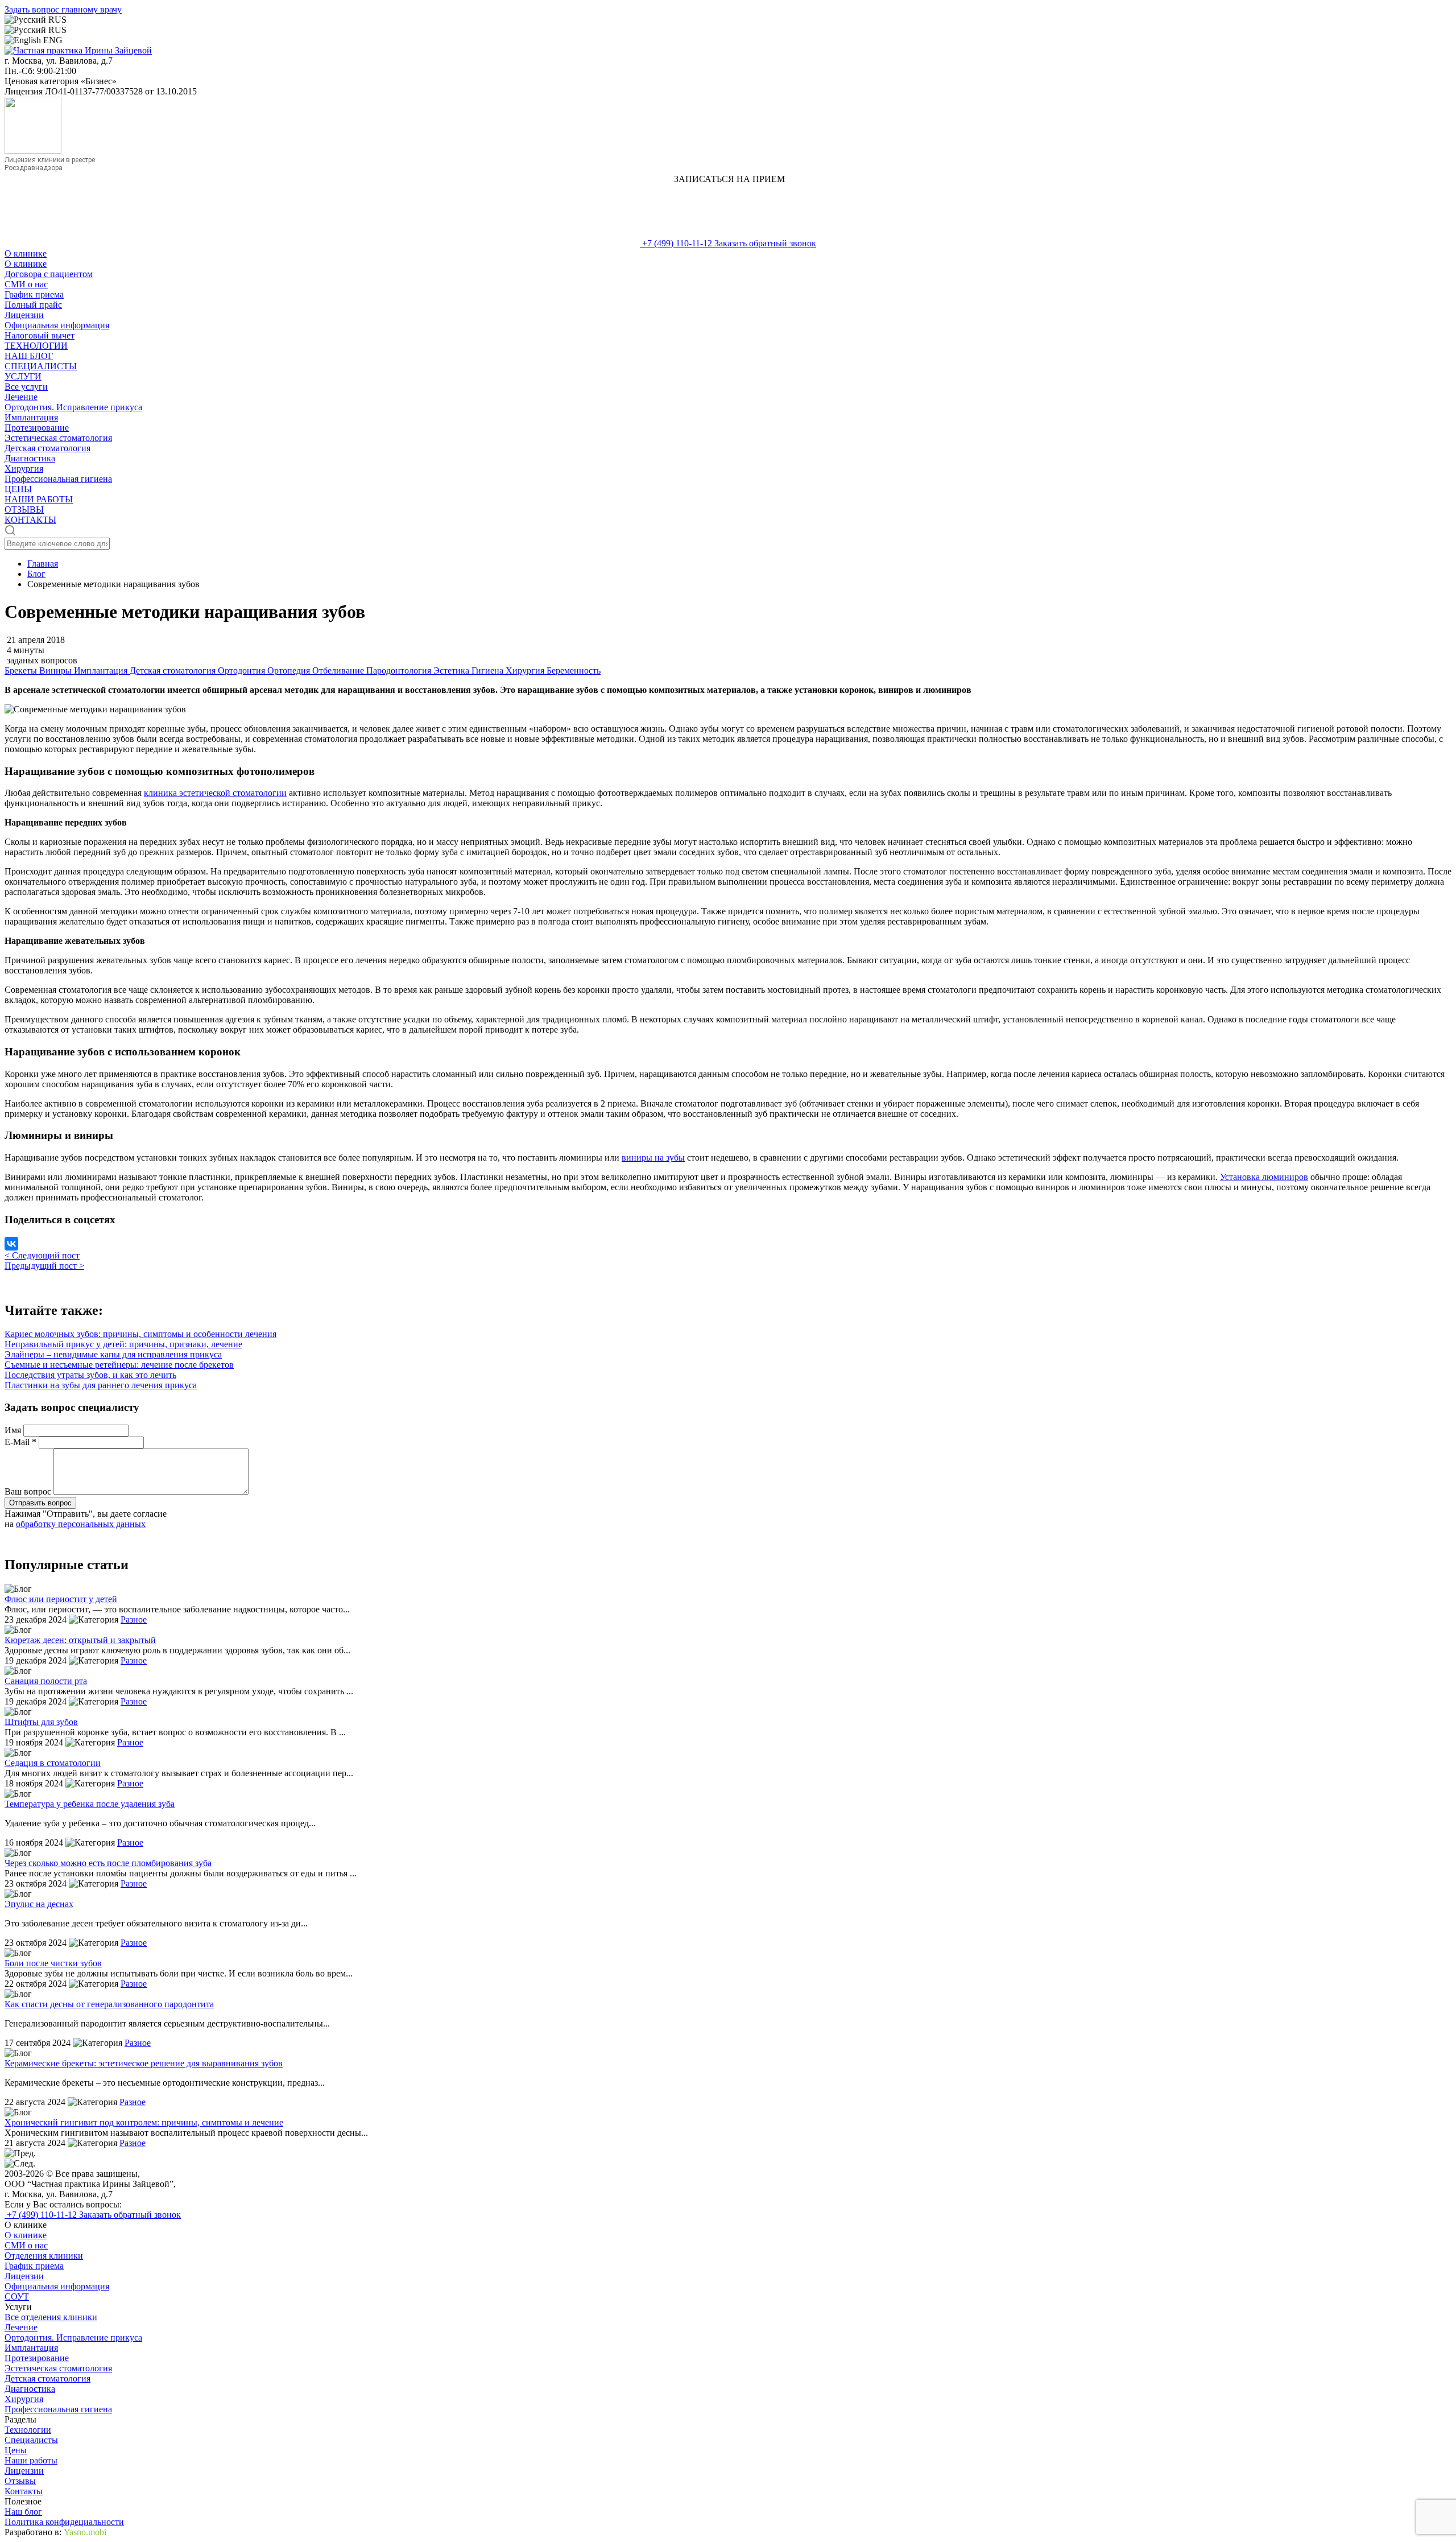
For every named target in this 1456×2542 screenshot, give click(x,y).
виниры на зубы (653, 1157)
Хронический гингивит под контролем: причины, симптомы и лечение (144, 2122)
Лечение (21, 397)
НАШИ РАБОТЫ (39, 499)
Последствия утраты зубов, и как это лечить (90, 1375)
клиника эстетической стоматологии (215, 793)
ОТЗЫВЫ (24, 509)
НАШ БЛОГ (29, 356)
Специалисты (31, 2440)
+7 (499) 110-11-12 (677, 243)
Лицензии (24, 315)
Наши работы (31, 2460)
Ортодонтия (243, 670)
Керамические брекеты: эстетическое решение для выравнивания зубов (144, 2063)
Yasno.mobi (85, 2532)
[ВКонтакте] (11, 1244)
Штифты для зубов (41, 1722)
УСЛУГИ (23, 376)
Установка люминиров (1264, 1177)
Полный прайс (33, 305)
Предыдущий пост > (44, 1266)
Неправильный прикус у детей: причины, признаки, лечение (123, 1344)
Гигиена (489, 670)
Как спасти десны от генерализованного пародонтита (109, 2004)
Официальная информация (57, 325)
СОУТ (17, 2297)
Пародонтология (400, 670)
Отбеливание (339, 670)
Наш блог (23, 2512)
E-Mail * (22, 1442)
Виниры (57, 670)
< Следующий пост (42, 1255)
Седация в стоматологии (53, 1763)
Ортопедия (290, 670)
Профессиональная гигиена (58, 479)
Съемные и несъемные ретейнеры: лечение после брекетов (119, 1365)
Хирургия (24, 469)
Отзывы (20, 2481)
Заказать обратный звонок (765, 243)
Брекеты (22, 670)
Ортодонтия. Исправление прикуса (73, 407)
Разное (134, 1619)
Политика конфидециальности (64, 2522)
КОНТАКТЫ (30, 520)
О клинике (26, 253)
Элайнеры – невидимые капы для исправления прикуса (113, 1354)
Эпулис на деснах (39, 1904)
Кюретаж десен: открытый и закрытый (80, 1640)
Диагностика (30, 458)
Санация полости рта (46, 1681)
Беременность (574, 670)
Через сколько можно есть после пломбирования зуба (108, 1863)
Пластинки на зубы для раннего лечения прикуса (101, 1385)
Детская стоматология (47, 448)
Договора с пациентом (49, 274)
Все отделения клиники (51, 2317)
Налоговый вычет (40, 335)
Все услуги (26, 387)
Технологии (28, 2430)
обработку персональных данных (81, 1524)
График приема (34, 294)
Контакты (24, 2491)
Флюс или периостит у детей (61, 1599)
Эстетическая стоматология (58, 438)
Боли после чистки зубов (53, 1963)
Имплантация (31, 417)
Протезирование (37, 428)
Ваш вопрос (29, 1491)
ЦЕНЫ (18, 489)
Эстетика (452, 670)
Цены (16, 2450)
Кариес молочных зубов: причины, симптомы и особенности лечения (140, 1334)
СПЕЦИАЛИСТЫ (41, 366)
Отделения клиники (44, 2256)
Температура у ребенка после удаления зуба (90, 1804)
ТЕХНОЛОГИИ (36, 346)
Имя (14, 1430)
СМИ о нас (26, 284)
